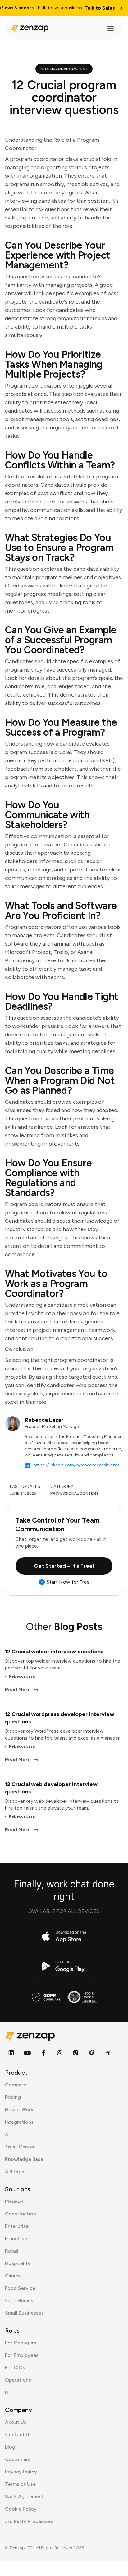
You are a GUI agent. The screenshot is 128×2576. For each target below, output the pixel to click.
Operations (18, 2380)
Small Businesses (24, 2313)
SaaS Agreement (24, 2496)
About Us (16, 2422)
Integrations (19, 2122)
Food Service (20, 2288)
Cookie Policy (21, 2509)
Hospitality (18, 2263)
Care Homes (19, 2301)
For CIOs (15, 2368)
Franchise (16, 2239)
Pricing (13, 2097)
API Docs (15, 2172)
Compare (16, 2085)
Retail (12, 2251)
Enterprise (17, 2226)
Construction (21, 2214)
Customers (18, 2459)
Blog (10, 2447)
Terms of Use (20, 2484)
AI (7, 2134)
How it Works (20, 2110)
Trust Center (20, 2147)
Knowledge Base (24, 2159)
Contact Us (18, 2434)
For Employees (22, 2355)
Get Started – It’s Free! (64, 1566)
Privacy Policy (21, 2472)
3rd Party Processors (29, 2521)
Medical (14, 2201)
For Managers (21, 2343)
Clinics (13, 2276)
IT (7, 2392)
